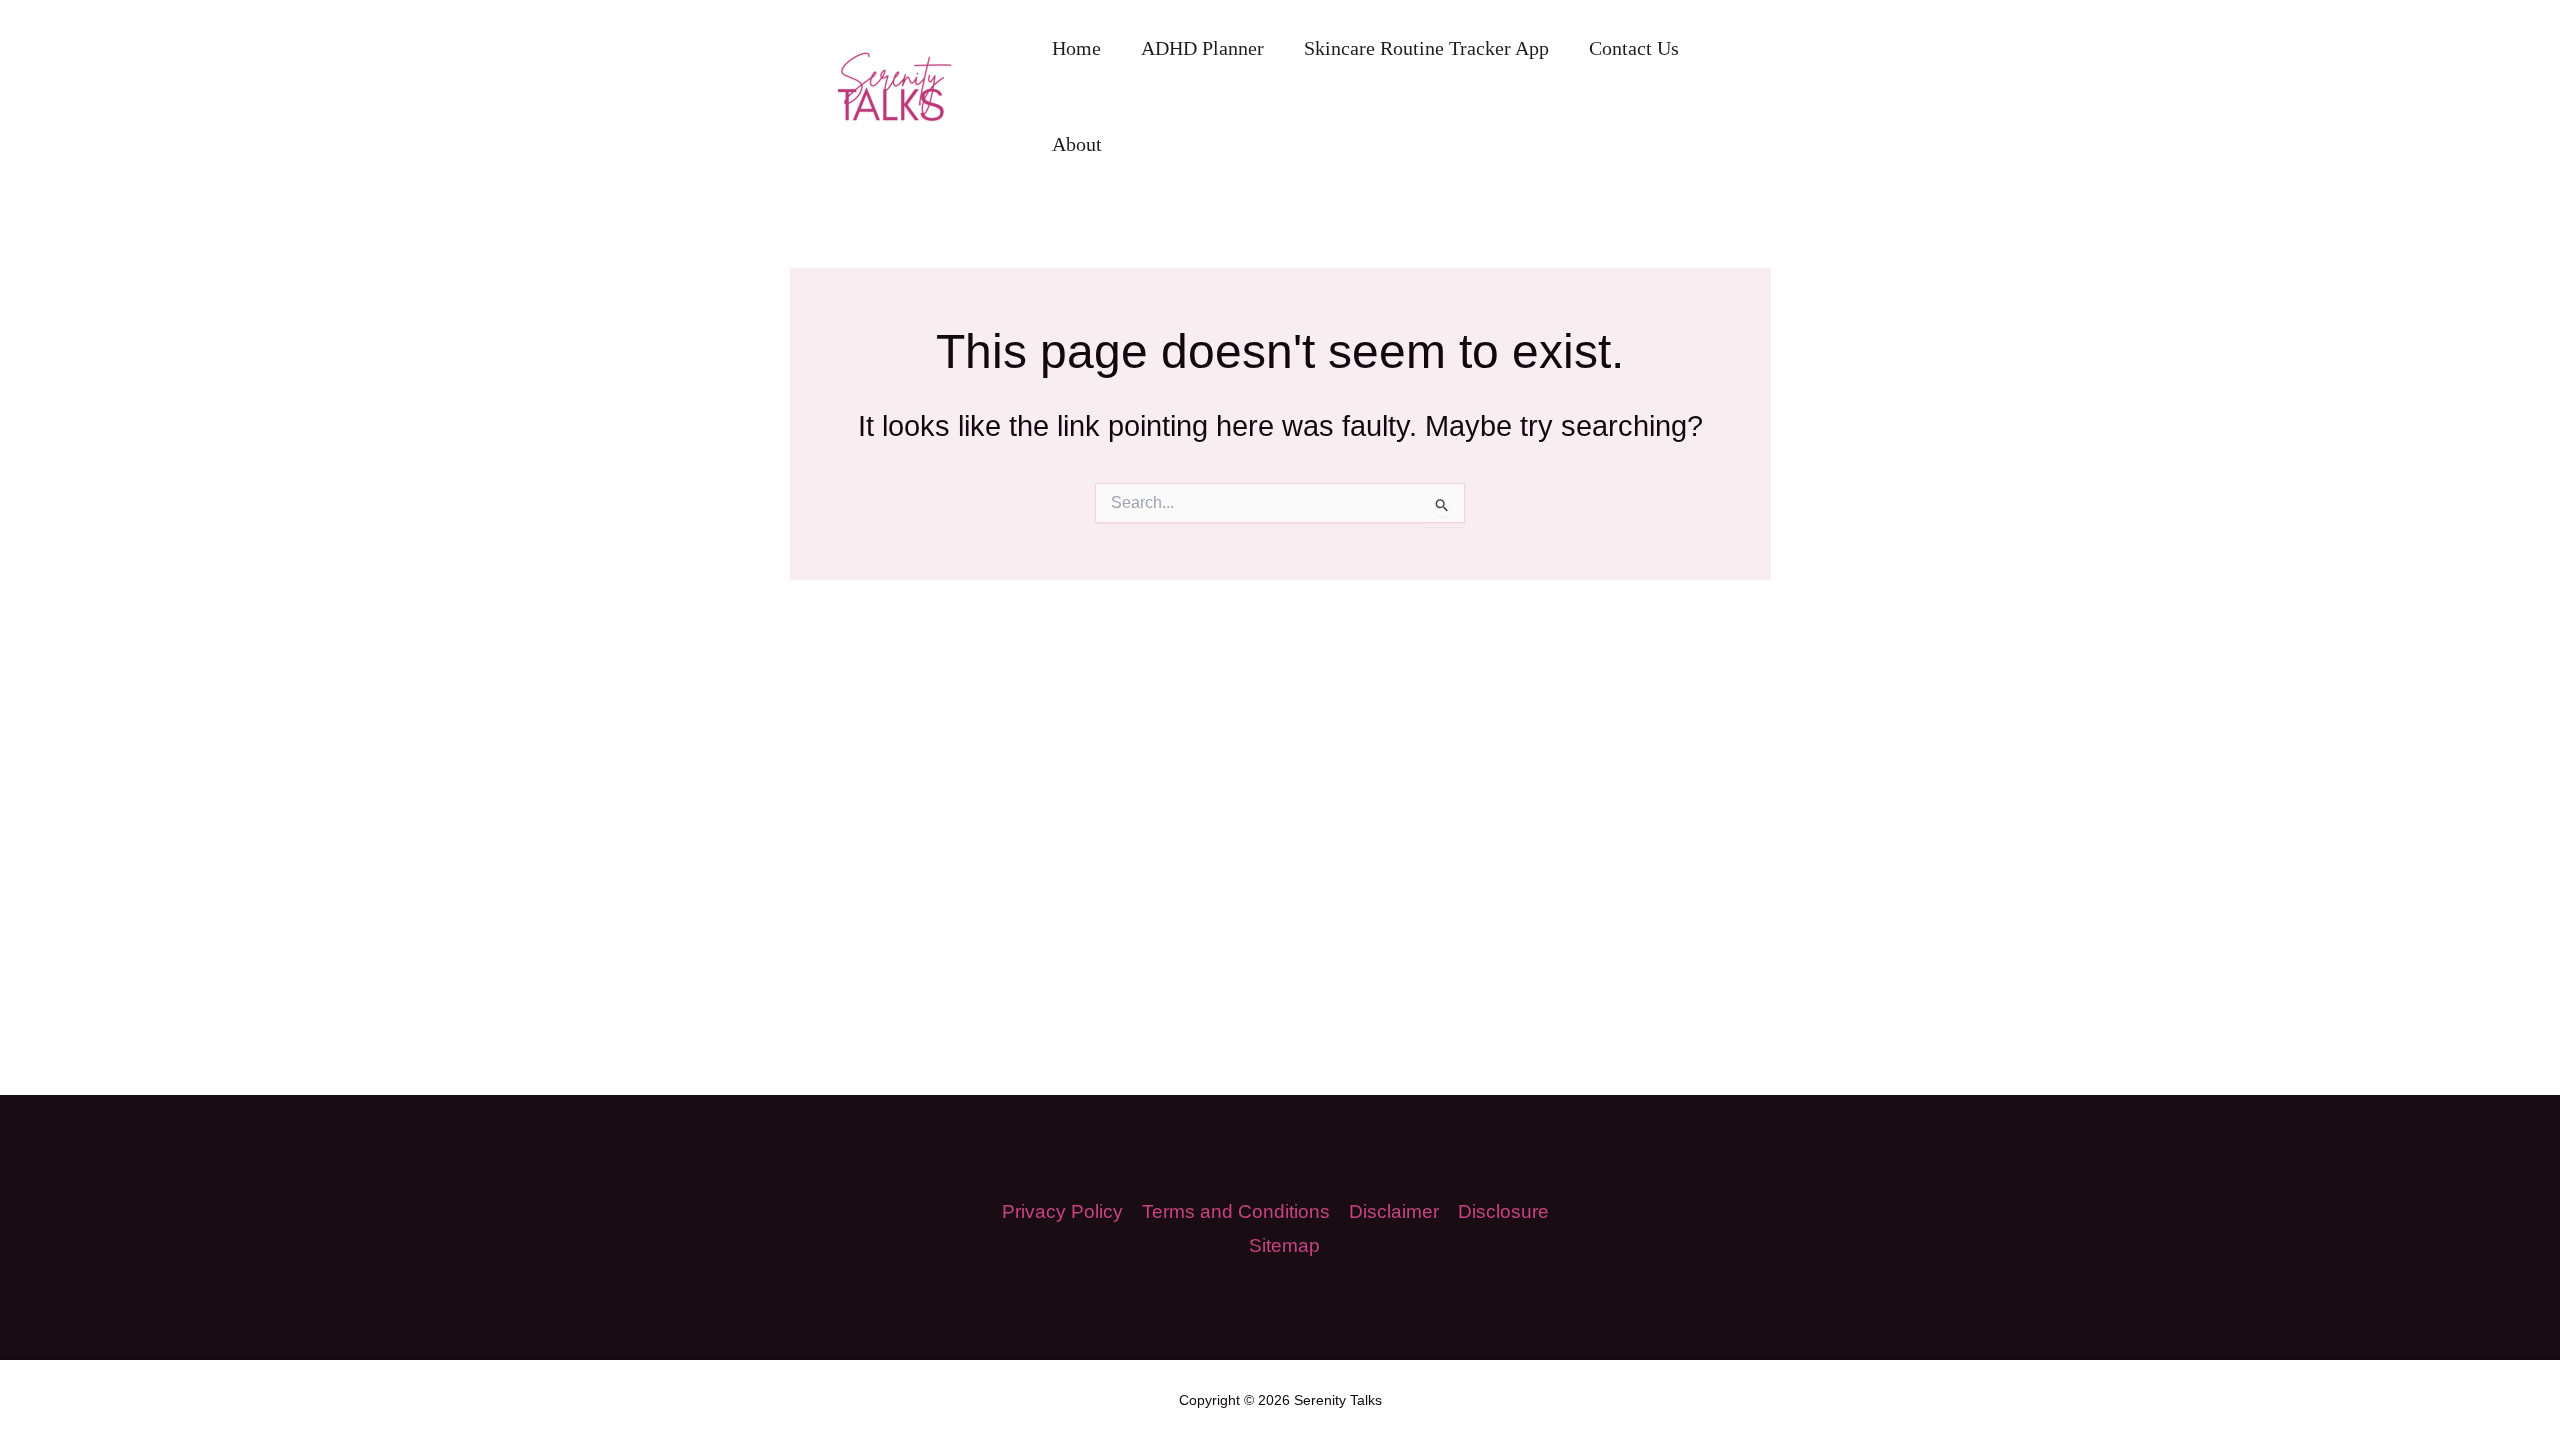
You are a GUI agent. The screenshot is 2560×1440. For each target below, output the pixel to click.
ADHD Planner (1202, 48)
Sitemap (1284, 1245)
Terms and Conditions (1236, 1211)
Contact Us (1634, 48)
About (1077, 144)
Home (1076, 48)
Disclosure (1503, 1211)
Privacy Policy (1062, 1211)
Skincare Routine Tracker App (1426, 48)
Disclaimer (1394, 1211)
